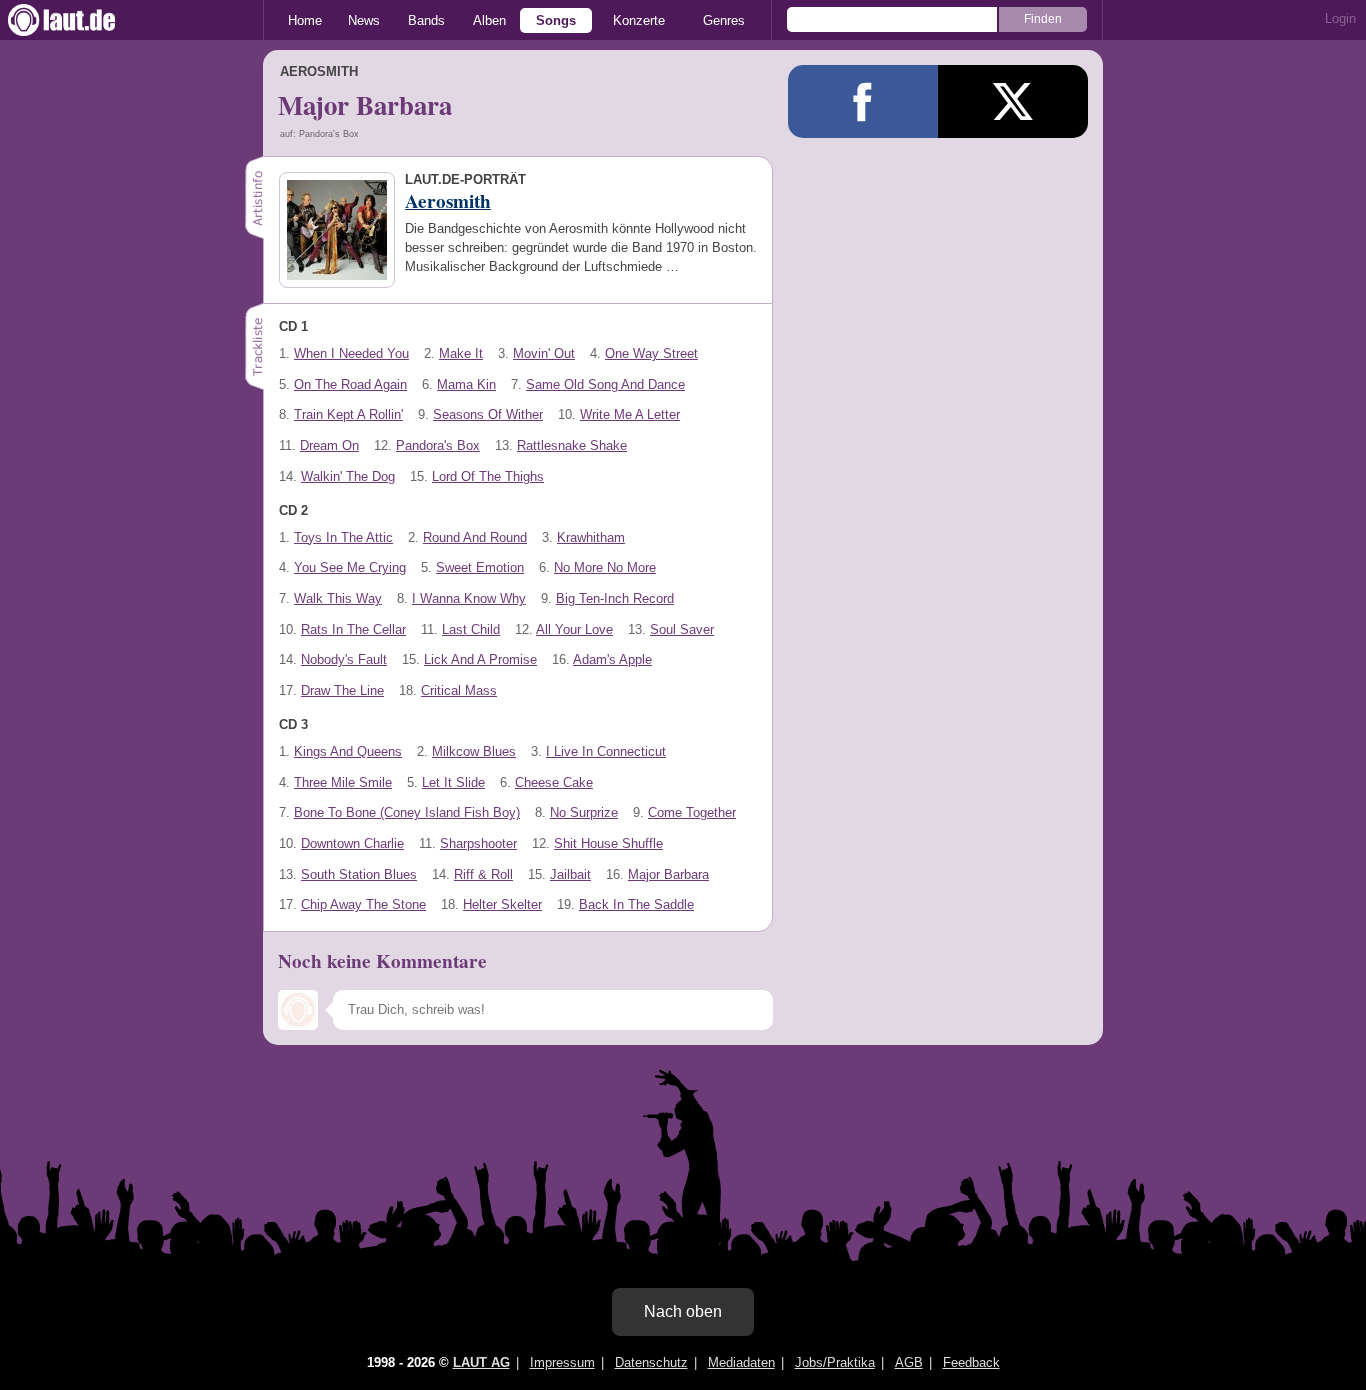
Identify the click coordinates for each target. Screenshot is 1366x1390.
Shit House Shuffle (608, 843)
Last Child (471, 629)
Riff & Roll (483, 874)
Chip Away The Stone (363, 904)
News (364, 20)
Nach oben (683, 1311)
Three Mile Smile (343, 782)
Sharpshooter (478, 843)
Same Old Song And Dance (605, 384)
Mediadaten (741, 1362)
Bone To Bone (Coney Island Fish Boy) (407, 812)
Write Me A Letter (630, 414)
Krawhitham (591, 537)
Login (1340, 18)
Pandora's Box (438, 445)
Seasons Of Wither (488, 414)
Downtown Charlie (352, 843)
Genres (724, 20)
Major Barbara (668, 874)
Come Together (692, 812)
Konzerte (639, 20)
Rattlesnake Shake (572, 445)
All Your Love (574, 629)
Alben (489, 20)
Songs (556, 20)
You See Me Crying (350, 567)
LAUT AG (481, 1362)
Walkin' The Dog (348, 476)
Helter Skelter (502, 904)
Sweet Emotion (480, 567)
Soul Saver (682, 629)
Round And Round (475, 537)
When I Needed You (351, 353)
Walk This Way (338, 598)
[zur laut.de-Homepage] (80, 20)
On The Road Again (350, 384)
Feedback (971, 1362)
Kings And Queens (348, 751)
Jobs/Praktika (835, 1362)
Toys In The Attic (343, 537)
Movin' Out (544, 353)
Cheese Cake (554, 782)
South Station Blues (359, 874)
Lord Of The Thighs (488, 476)
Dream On (329, 445)
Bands (426, 20)
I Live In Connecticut (606, 751)
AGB (909, 1362)
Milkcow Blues (474, 751)
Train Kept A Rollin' (348, 414)
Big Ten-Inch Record (615, 598)
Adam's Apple (612, 659)
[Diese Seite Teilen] (863, 101)
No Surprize (584, 812)
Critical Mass (459, 690)
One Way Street (651, 353)
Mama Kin (466, 384)
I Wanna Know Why (469, 598)
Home (305, 20)
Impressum (562, 1362)
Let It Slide (453, 782)
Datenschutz (651, 1362)
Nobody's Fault (344, 659)
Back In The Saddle (636, 904)
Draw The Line (342, 690)
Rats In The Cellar (353, 629)
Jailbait (570, 874)
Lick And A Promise (480, 659)
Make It (461, 353)
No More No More (605, 567)
